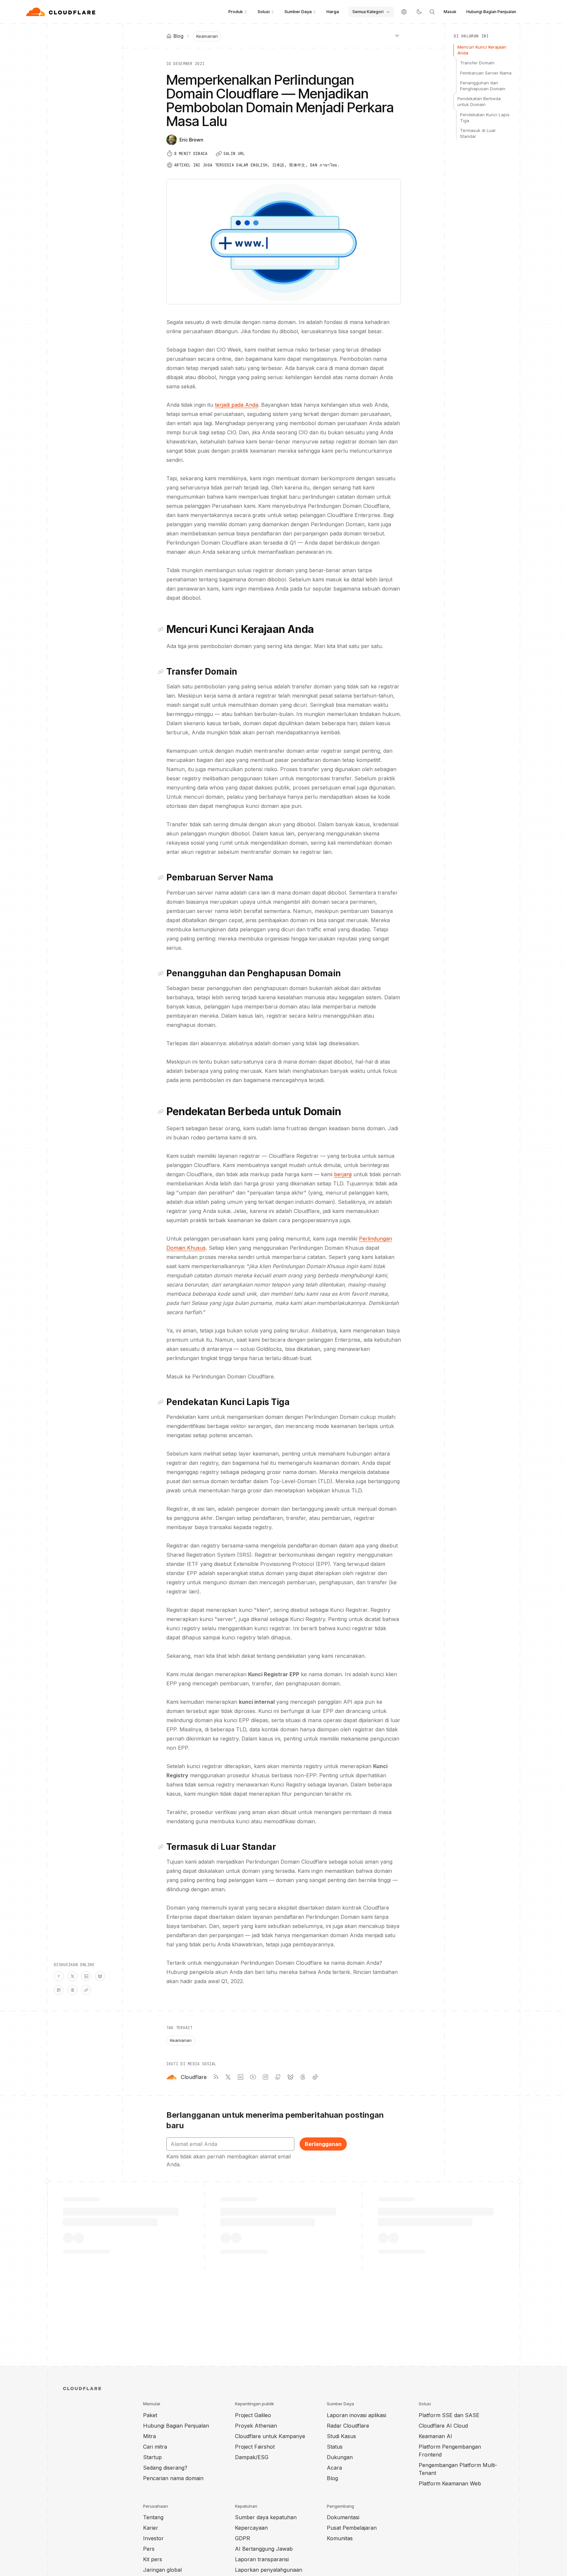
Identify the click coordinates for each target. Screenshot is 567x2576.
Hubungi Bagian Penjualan (491, 12)
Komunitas (340, 2538)
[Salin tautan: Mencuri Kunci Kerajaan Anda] (162, 629)
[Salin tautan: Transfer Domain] (162, 672)
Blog (332, 2478)
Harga (333, 11)
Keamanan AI (435, 2436)
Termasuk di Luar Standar (478, 133)
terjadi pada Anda (237, 405)
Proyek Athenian (256, 2426)
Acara (334, 2468)
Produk (236, 11)
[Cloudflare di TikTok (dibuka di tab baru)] (315, 2077)
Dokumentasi (343, 2517)
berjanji (343, 1174)
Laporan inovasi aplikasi (357, 2415)
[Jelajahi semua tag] (397, 35)
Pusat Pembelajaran (352, 2528)
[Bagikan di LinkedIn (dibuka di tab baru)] (86, 1976)
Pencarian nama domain (173, 2478)
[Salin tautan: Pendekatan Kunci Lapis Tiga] (162, 1402)
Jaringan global (162, 2570)
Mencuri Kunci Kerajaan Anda (482, 50)
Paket (150, 2415)
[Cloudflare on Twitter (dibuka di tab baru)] (228, 2077)
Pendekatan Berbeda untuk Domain (479, 101)
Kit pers (153, 2559)
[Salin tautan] (86, 1990)
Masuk (450, 12)
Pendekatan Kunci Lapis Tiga (485, 118)
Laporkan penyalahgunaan (269, 2570)
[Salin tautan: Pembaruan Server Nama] (162, 877)
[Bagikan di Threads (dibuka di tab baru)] (73, 1990)
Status (335, 2447)
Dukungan (340, 2457)
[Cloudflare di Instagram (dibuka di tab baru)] (265, 2077)
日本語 (278, 165)
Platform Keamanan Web (450, 2483)
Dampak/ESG (252, 2457)
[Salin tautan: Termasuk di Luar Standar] (162, 1847)
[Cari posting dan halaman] (432, 12)
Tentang (153, 2517)
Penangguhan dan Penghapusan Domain (483, 86)
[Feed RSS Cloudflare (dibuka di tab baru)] (216, 2077)
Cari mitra (155, 2447)
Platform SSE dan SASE (449, 2415)
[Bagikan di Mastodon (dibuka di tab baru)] (59, 1990)
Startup (152, 2457)
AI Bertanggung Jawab (264, 2549)
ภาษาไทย (328, 165)
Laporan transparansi (262, 2559)
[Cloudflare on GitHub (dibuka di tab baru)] (278, 2077)
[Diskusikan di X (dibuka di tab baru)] (73, 1976)
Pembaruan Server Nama (486, 73)
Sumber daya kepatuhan (266, 2517)
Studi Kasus (341, 2436)
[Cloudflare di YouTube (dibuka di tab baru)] (253, 2077)
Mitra (149, 2436)
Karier (151, 2528)
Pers (149, 2549)
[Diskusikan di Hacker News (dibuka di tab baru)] (59, 1976)
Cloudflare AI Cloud (443, 2426)
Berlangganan (323, 2144)
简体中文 (297, 165)
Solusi (264, 11)
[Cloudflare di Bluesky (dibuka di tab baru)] (290, 2077)
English (259, 165)
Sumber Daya (298, 11)
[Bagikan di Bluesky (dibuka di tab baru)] (100, 1976)
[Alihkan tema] (419, 12)
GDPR (242, 2538)
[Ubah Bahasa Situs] (404, 12)
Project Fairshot (255, 2447)
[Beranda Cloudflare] (62, 12)
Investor (153, 2538)
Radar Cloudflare (348, 2426)
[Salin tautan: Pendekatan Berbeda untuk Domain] (162, 1112)
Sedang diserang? (165, 2468)
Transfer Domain (477, 63)
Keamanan (207, 36)
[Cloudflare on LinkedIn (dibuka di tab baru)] (241, 2077)
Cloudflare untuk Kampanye (270, 2436)
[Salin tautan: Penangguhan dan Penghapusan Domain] (162, 973)
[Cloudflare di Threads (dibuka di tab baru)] (303, 2077)
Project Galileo (253, 2415)
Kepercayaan (251, 2528)
